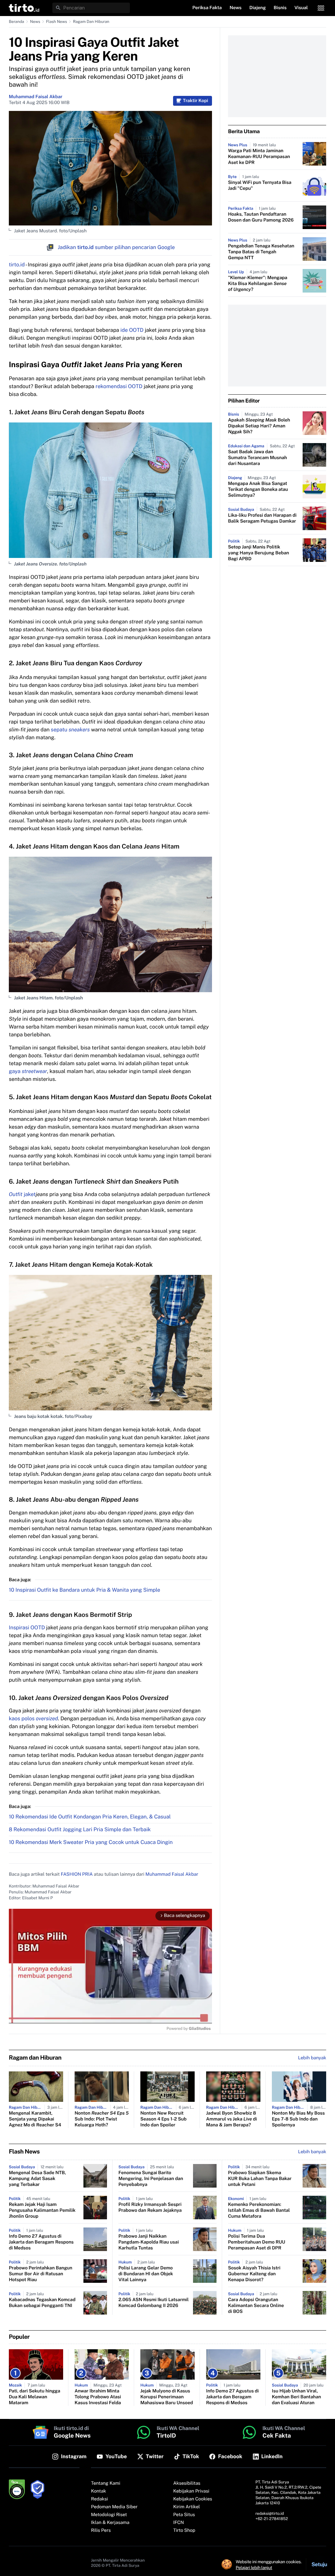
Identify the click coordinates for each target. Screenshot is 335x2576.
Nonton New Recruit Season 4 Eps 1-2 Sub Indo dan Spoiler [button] (163, 2119)
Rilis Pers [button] (101, 2531)
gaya (28, 1071)
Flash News (57, 22)
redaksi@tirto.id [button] (270, 2513)
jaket (22, 1194)
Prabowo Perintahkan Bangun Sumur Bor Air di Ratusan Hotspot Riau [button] (41, 2274)
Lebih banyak (312, 2152)
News (35, 22)
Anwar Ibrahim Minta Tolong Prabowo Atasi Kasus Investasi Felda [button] (98, 2397)
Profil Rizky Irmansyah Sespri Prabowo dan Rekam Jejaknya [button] (150, 2208)
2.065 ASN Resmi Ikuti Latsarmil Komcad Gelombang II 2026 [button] (154, 2303)
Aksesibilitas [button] (187, 2483)
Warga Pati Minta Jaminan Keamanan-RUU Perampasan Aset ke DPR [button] (259, 157)
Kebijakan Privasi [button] (191, 2491)
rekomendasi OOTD (119, 386)
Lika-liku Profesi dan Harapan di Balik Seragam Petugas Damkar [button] (262, 518)
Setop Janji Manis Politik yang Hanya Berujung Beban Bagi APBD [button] (259, 553)
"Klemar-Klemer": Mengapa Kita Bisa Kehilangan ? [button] (258, 284)
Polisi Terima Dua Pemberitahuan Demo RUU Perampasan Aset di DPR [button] (257, 2242)
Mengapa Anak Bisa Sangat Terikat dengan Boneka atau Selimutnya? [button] (258, 490)
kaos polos (33, 1718)
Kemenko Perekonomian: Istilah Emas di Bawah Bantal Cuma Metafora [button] (259, 2210)
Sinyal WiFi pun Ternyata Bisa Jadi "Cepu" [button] (260, 186)
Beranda (17, 22)
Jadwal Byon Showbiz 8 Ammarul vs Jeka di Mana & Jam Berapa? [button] (231, 2119)
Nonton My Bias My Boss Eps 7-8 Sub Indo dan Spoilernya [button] (298, 2119)
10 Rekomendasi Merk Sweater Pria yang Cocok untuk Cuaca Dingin (91, 1842)
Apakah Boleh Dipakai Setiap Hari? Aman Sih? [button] (259, 426)
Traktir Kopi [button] (195, 101)
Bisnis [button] (280, 8)
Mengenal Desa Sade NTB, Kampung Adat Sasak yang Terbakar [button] (37, 2179)
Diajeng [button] (257, 8)
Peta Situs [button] (184, 2515)
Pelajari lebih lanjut (254, 2567)
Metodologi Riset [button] (109, 2515)
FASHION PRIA (77, 1874)
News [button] (236, 8)
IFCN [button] (179, 2523)
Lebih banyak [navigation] (312, 2058)
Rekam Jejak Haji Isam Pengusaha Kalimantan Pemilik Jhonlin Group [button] (42, 2210)
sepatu (70, 730)
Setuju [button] (319, 2564)
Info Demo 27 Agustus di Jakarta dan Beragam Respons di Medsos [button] (41, 2242)
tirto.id (17, 265)
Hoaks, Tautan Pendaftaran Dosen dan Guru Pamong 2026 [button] (261, 217)
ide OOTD (132, 330)
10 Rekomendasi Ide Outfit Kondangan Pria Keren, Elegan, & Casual (90, 1817)
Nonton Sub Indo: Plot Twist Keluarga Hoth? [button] (102, 2119)
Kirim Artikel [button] (187, 2507)
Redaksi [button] (99, 2499)
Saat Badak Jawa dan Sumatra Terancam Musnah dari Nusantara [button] (257, 458)
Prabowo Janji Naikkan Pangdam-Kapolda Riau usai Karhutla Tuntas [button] (149, 2242)
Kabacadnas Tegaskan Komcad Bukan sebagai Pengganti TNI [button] (42, 2303)
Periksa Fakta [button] (207, 8)
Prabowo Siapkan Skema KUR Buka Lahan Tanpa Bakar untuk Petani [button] (260, 2179)
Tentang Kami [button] (106, 2483)
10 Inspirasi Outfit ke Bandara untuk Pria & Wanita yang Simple (85, 1590)
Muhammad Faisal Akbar (36, 97)
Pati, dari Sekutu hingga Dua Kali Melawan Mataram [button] (35, 2397)
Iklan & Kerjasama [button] (110, 2523)
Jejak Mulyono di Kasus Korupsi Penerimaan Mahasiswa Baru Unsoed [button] (167, 2397)
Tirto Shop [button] (184, 2531)
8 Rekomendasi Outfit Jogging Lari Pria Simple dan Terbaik (80, 1829)
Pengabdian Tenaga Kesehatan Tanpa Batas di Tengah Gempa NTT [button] (261, 252)
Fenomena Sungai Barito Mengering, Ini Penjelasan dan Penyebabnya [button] (151, 2179)
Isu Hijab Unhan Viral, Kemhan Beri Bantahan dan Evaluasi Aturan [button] (296, 2397)
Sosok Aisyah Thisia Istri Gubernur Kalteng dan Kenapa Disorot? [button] (254, 2274)
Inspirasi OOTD (27, 1628)
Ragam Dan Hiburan (91, 22)
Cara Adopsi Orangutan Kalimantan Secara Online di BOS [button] (256, 2306)
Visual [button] (301, 8)
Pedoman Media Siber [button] (114, 2507)
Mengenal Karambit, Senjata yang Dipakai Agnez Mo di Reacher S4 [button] (35, 2119)
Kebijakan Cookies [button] (193, 2499)
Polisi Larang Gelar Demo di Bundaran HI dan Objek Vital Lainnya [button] (146, 2274)
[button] (24, 8)
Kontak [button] (98, 2491)
